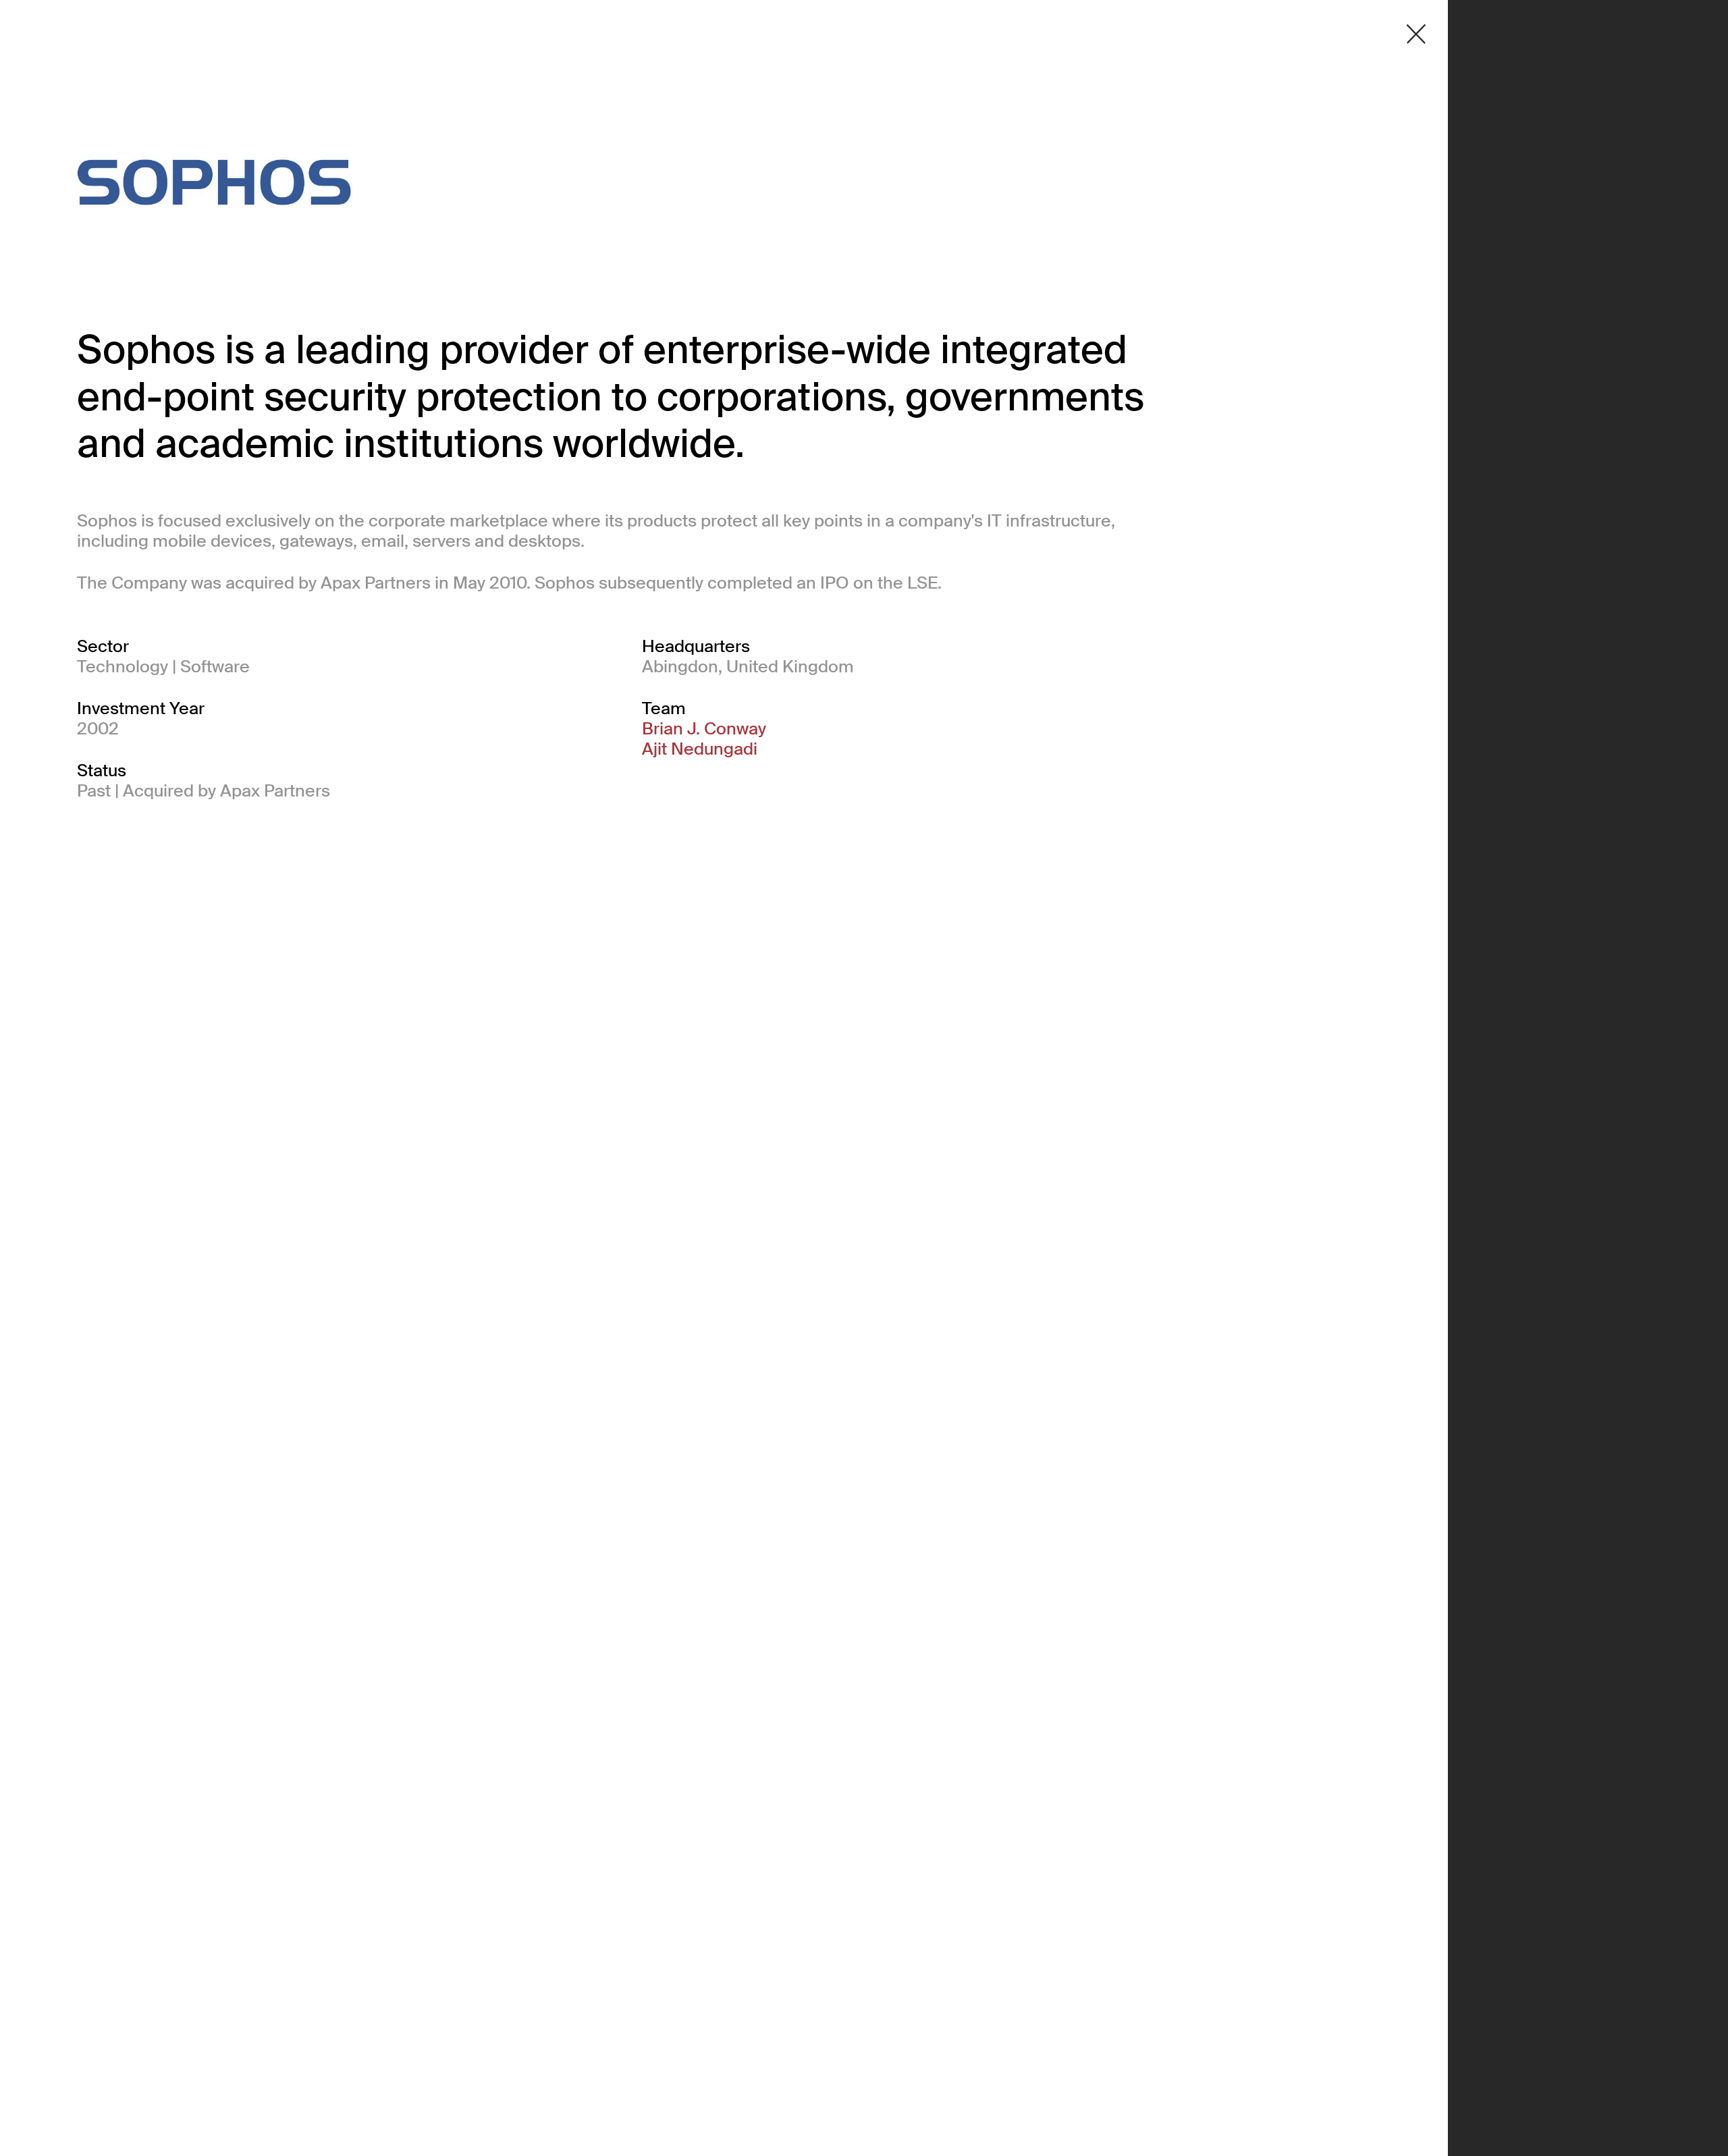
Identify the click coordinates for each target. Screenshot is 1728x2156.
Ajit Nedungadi (700, 749)
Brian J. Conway (704, 729)
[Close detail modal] (1416, 34)
